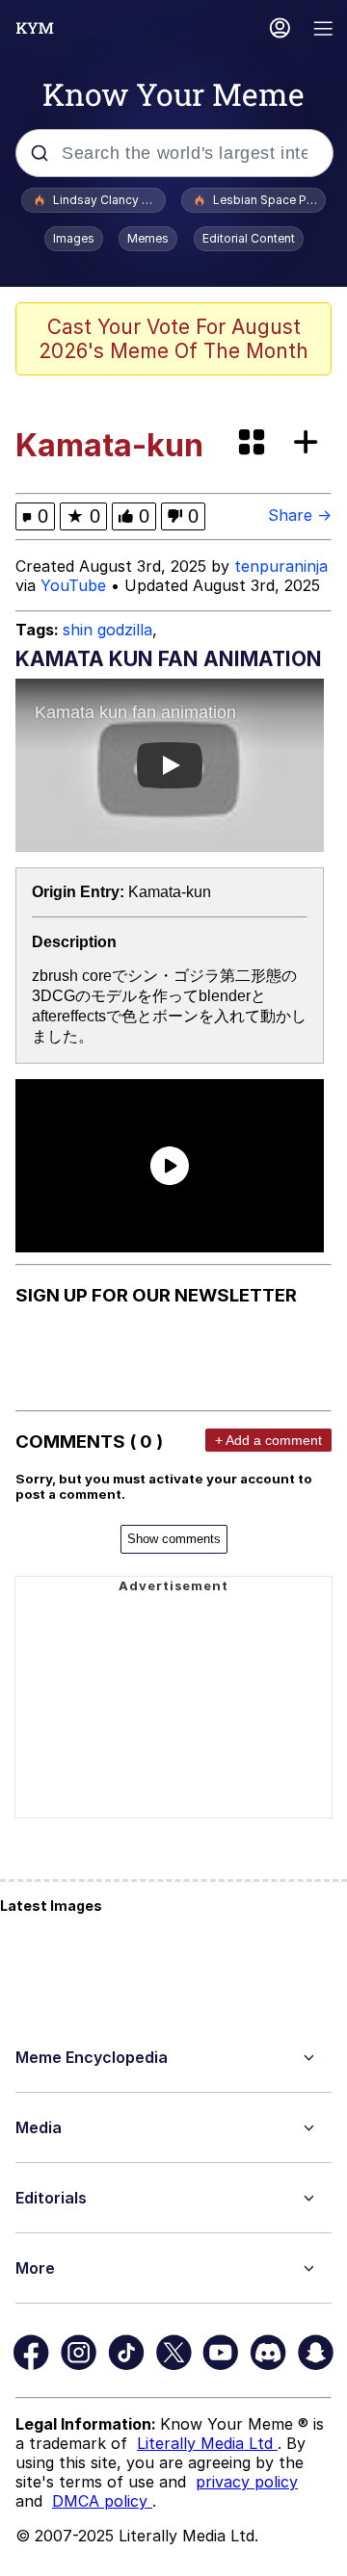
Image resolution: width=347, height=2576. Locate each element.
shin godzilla (107, 630)
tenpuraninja (281, 566)
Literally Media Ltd (207, 2443)
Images (74, 238)
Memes (148, 238)
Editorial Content (249, 238)
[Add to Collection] (309, 443)
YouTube (73, 585)
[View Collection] (254, 443)
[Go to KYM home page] (35, 28)
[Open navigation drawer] (324, 30)
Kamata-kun (170, 892)
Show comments (174, 1539)
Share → (300, 515)
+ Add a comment (268, 1440)
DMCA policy (102, 2501)
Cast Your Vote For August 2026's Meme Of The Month (173, 339)
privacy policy (247, 2482)
